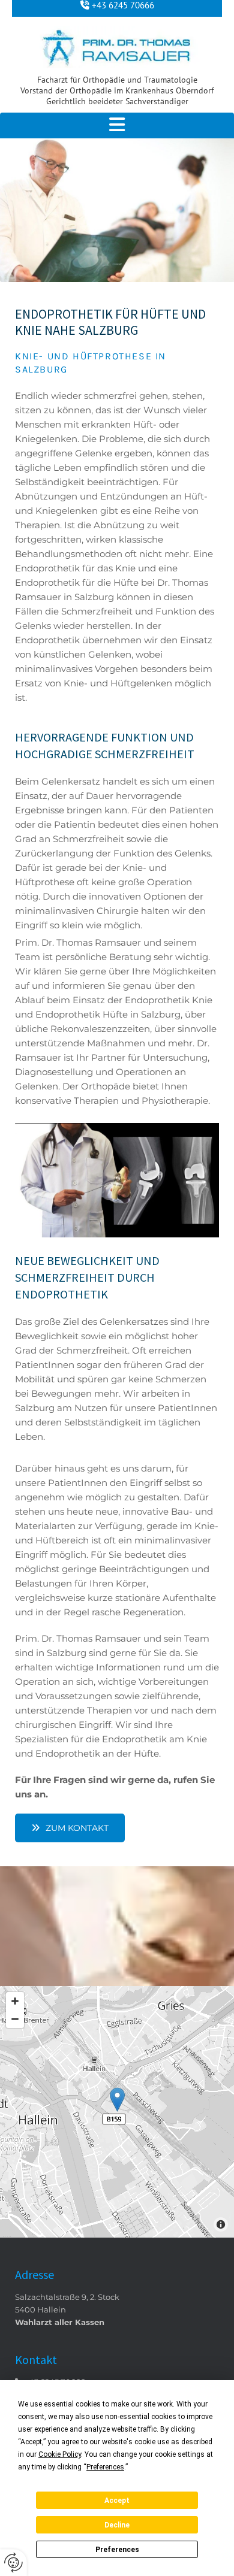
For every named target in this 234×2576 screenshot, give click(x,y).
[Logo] (117, 47)
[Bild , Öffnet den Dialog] (117, 1180)
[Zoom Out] (15, 2019)
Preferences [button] (105, 2467)
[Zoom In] (15, 2001)
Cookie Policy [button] (60, 2454)
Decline (117, 2525)
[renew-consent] (13, 2563)
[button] (117, 125)
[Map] (117, 2112)
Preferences (117, 2550)
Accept (117, 2501)
